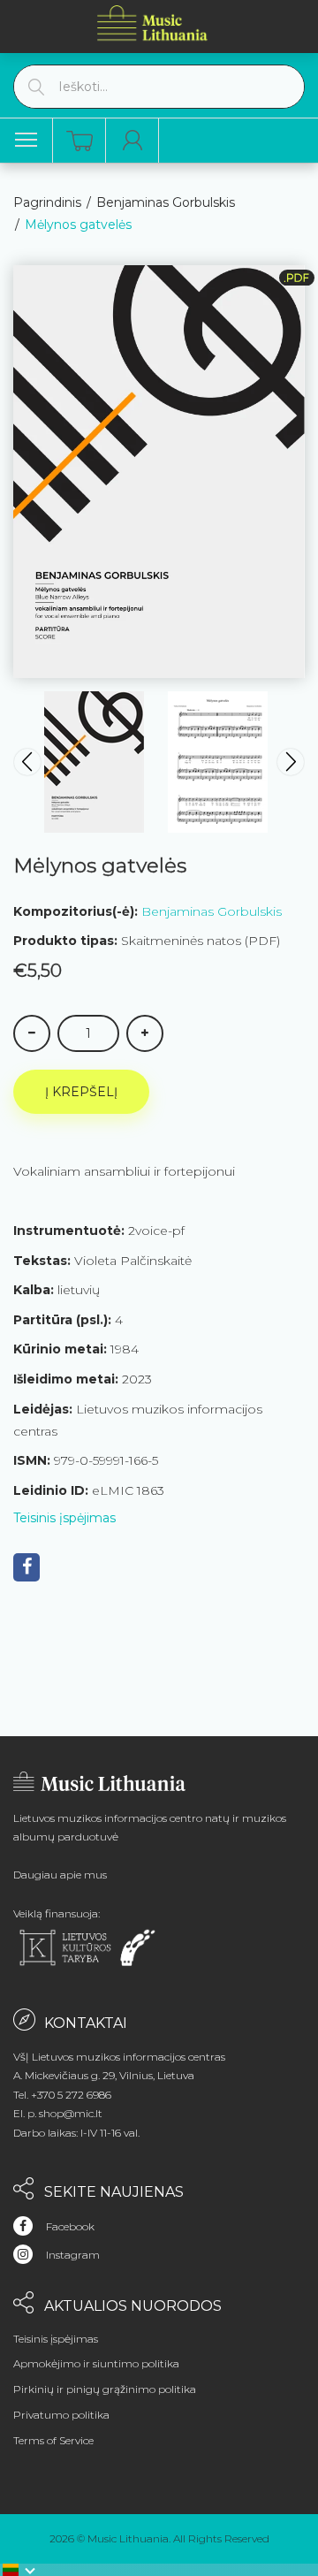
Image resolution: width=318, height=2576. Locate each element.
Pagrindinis (47, 202)
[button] (19, 2570)
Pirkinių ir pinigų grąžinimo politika (105, 2389)
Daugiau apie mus (60, 1875)
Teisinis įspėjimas (64, 1518)
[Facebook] (26, 1567)
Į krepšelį (81, 1092)
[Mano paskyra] (132, 141)
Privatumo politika (61, 2415)
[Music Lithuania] (153, 23)
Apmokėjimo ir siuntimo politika (96, 2363)
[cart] (79, 141)
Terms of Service (53, 2440)
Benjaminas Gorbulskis (166, 202)
